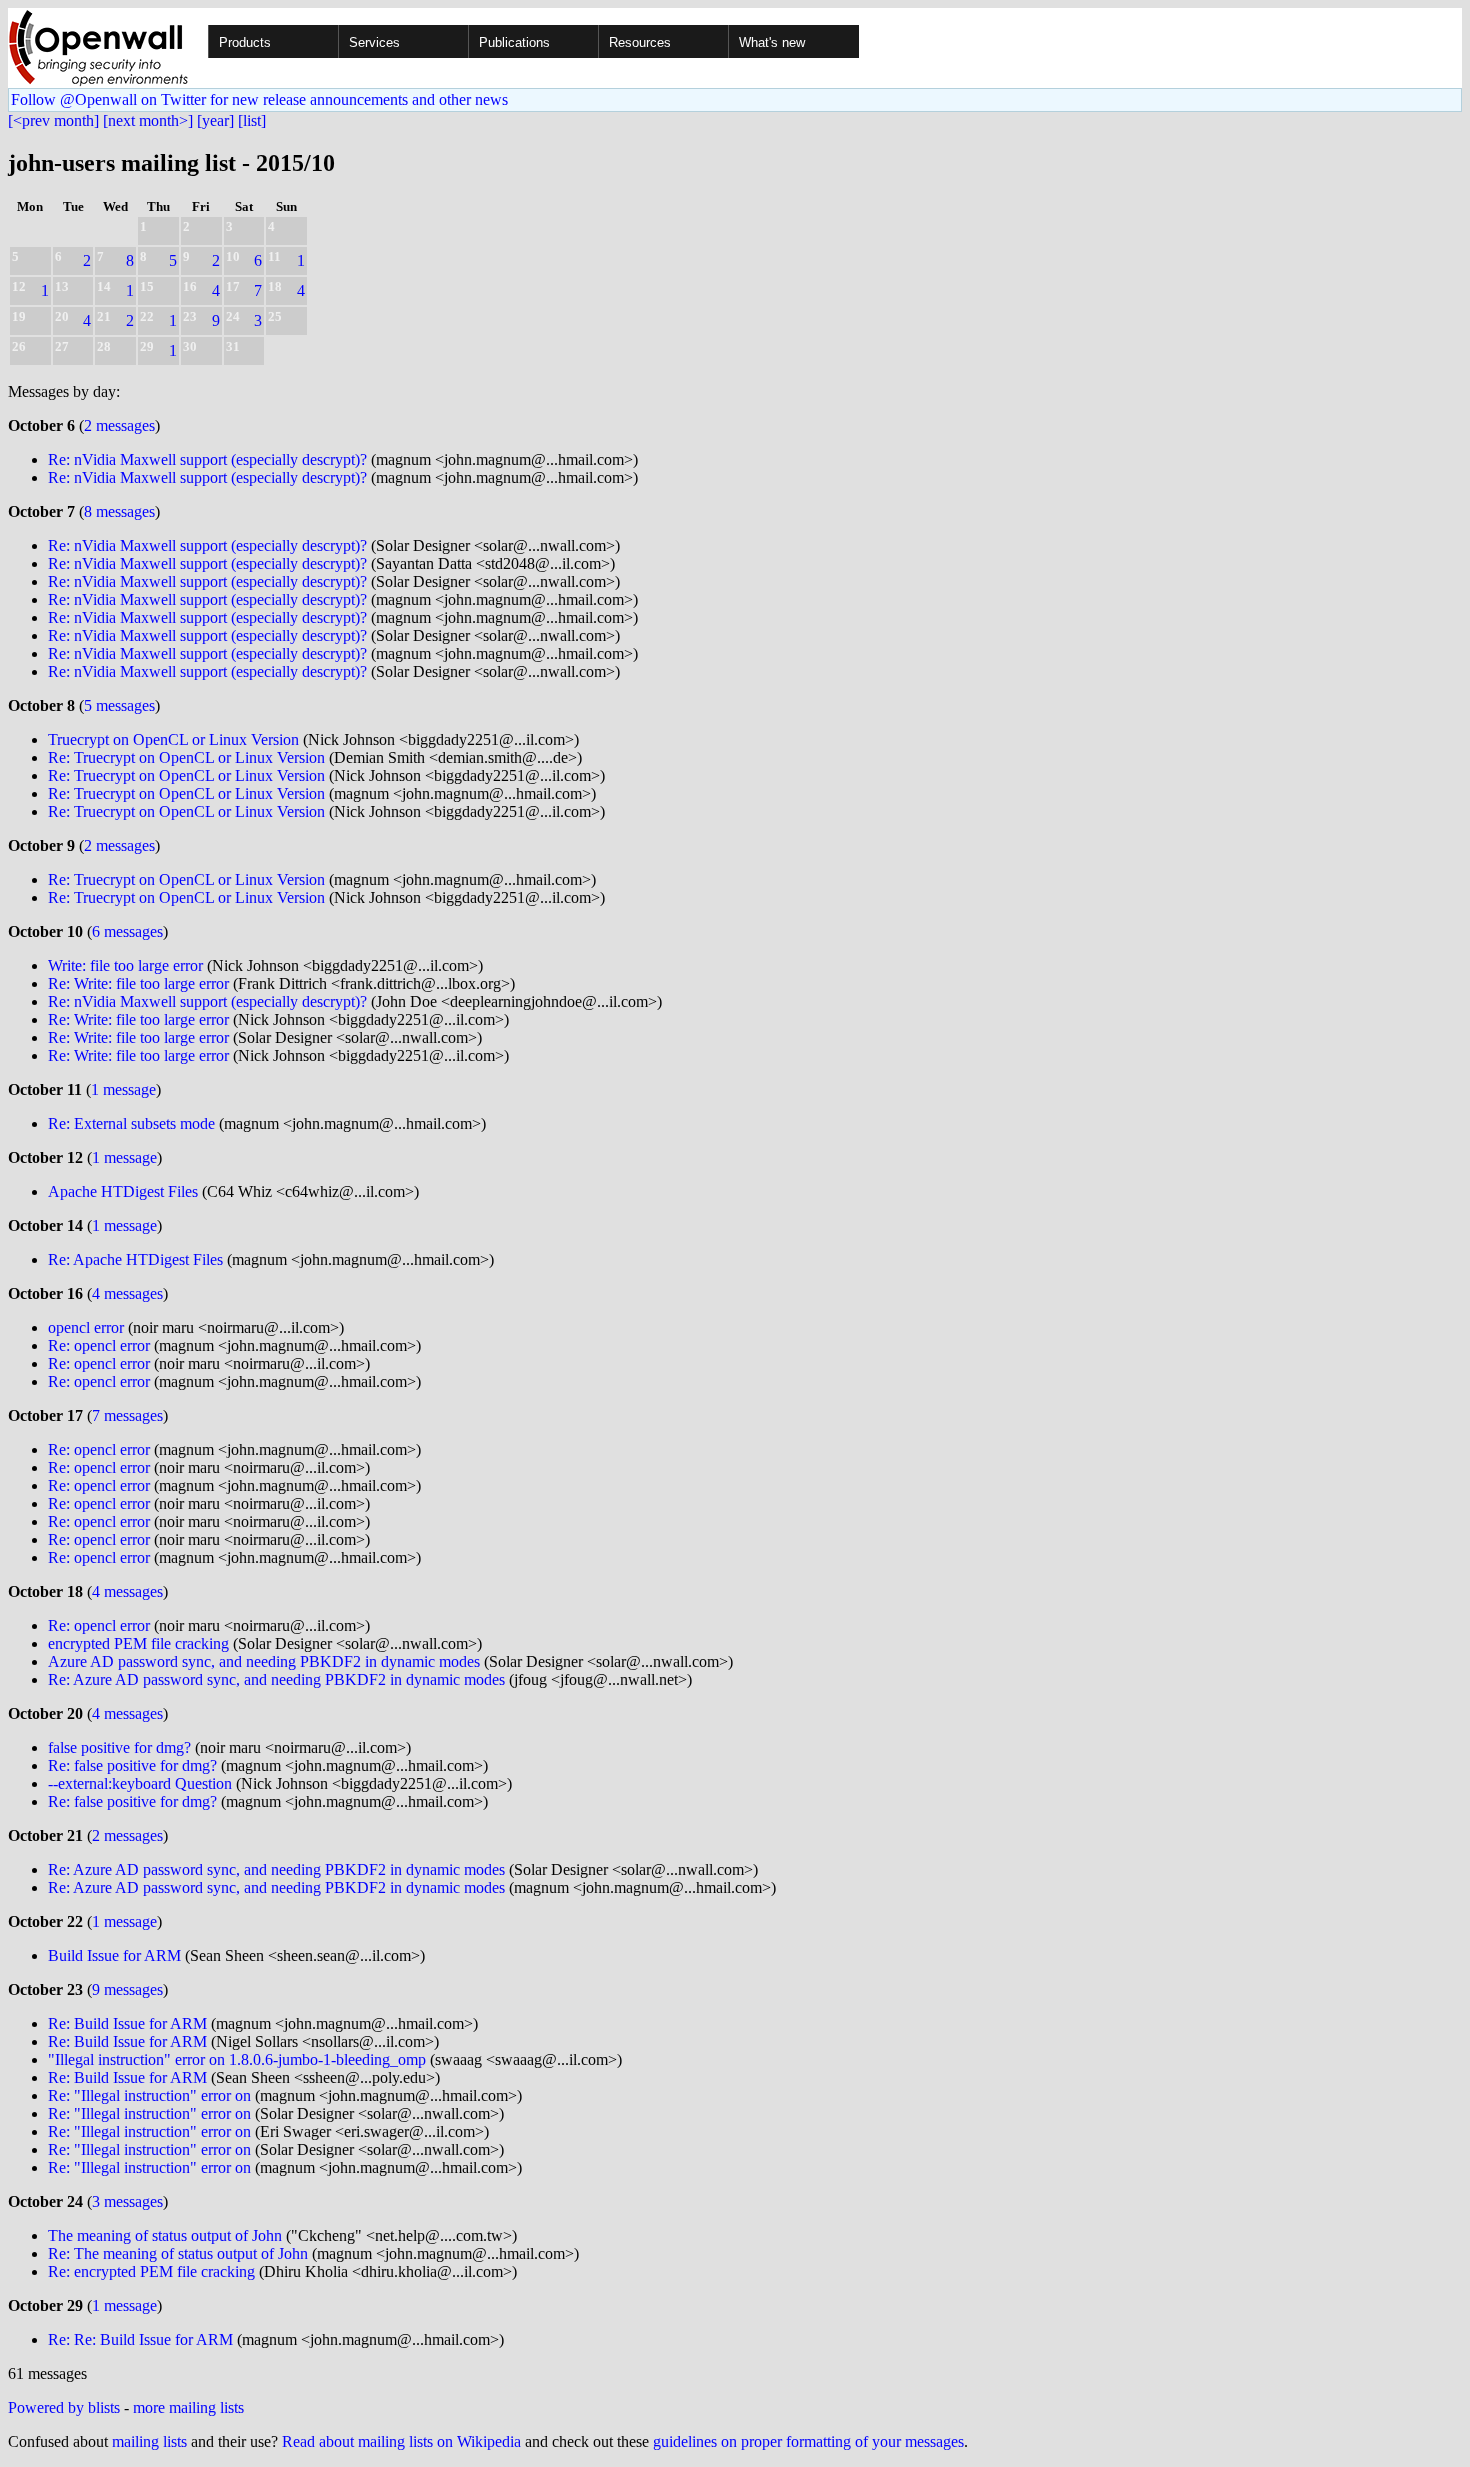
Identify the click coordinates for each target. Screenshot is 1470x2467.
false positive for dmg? (119, 1747)
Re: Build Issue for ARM (127, 2023)
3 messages (127, 2201)
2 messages (119, 425)
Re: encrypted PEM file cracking (151, 2271)
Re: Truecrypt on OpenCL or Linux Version (186, 757)
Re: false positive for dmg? (132, 1765)
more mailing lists (188, 2407)
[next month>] (148, 120)
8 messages (119, 511)
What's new (772, 42)
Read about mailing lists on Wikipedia (401, 2441)
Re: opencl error (99, 1345)
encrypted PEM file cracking (138, 1643)
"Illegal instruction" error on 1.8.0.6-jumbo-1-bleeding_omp (237, 2059)
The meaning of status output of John (165, 2235)
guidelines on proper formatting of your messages (808, 2441)
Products (245, 42)
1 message (123, 1089)
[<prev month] (53, 120)
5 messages (119, 705)
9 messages (127, 1989)
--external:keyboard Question (140, 1783)
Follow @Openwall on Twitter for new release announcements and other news (259, 99)
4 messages (127, 1293)
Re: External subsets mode (131, 1123)
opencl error (86, 1327)
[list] (252, 120)
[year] (215, 120)
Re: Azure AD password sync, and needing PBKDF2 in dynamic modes (276, 1679)
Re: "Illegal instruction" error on (149, 2095)
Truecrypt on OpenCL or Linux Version (173, 739)
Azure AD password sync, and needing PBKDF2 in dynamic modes (264, 1661)
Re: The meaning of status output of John (178, 2253)
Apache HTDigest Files (123, 1191)
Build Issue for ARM (114, 1955)
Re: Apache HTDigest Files (135, 1259)
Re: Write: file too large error (138, 983)
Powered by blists (64, 2407)
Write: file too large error (125, 965)
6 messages (127, 931)
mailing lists (149, 2441)
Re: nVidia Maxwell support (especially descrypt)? (207, 459)
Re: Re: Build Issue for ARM (140, 2339)
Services (374, 42)
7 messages (127, 1415)
